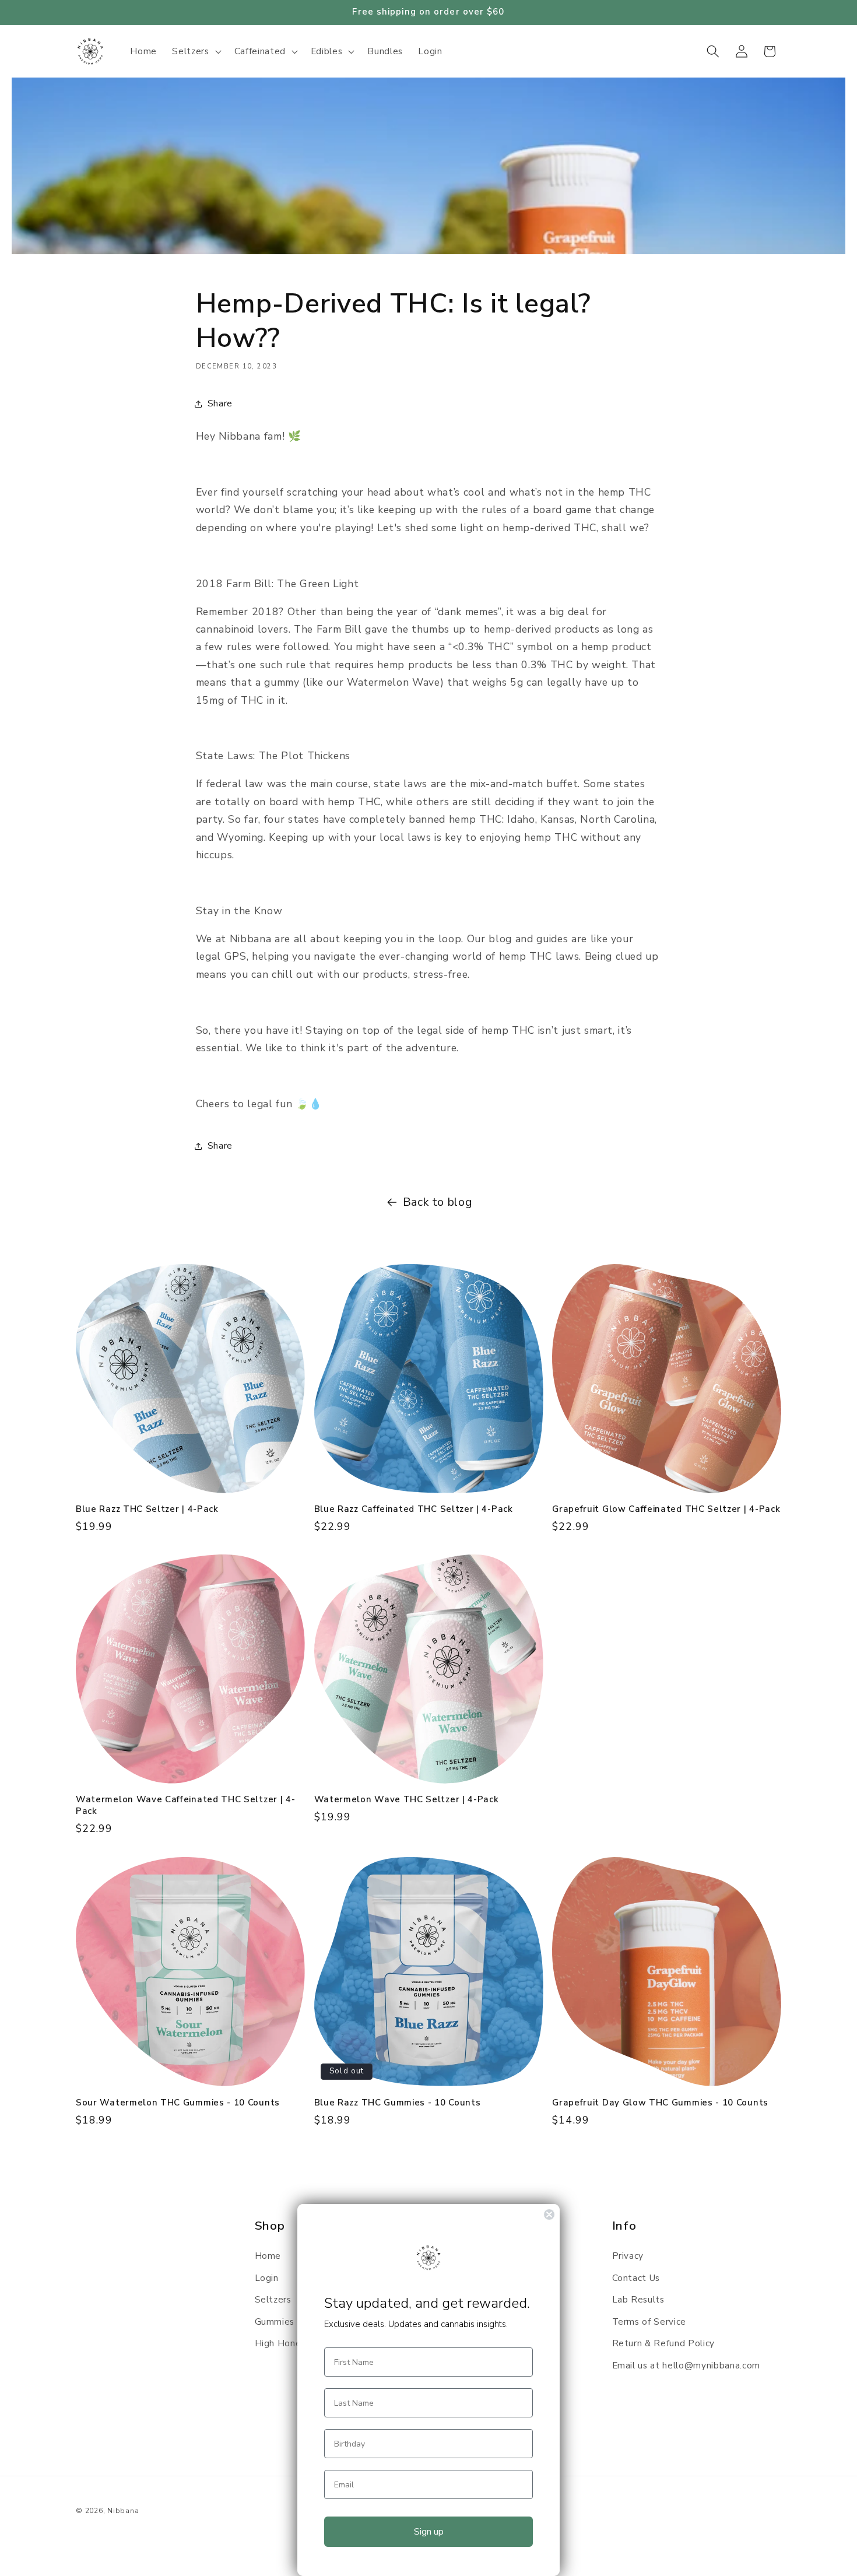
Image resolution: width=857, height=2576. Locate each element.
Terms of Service (649, 2321)
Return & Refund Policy (664, 2343)
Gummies (275, 2321)
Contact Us (636, 2278)
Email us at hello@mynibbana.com (686, 2365)
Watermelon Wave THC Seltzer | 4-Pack (407, 1800)
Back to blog (438, 1202)
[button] (195, 51)
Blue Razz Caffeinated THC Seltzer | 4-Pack (414, 1509)
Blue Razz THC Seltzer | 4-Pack (147, 1509)
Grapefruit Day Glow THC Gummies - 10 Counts (660, 2103)
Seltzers (273, 2299)
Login (267, 2278)
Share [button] (220, 403)
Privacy (628, 2256)
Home (268, 2256)
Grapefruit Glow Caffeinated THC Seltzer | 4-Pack (666, 1509)
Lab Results (638, 2299)
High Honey (281, 2343)
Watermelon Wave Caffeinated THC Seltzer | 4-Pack (185, 1805)
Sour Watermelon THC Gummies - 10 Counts (178, 2103)
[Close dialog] (549, 2214)
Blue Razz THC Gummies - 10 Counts (398, 2103)
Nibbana (123, 2511)
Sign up (429, 2532)
